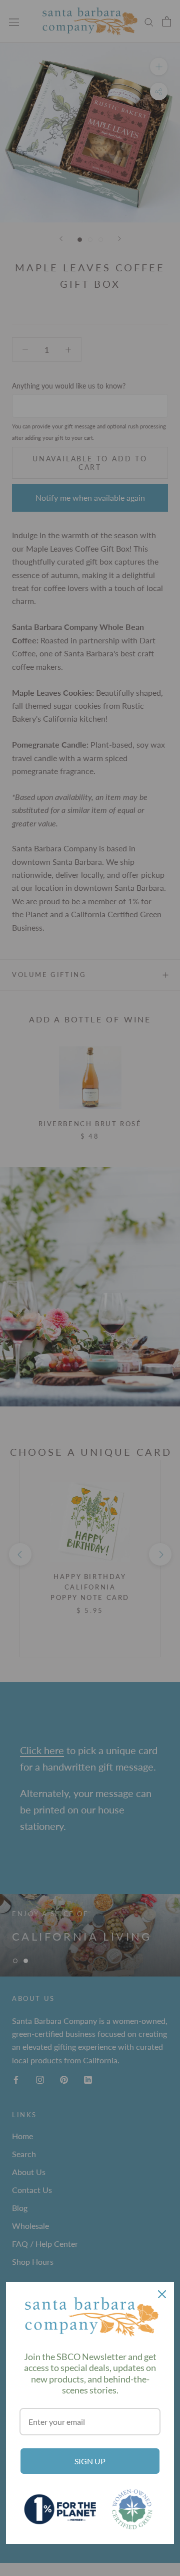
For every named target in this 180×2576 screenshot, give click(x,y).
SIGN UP (90, 2461)
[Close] (162, 2294)
